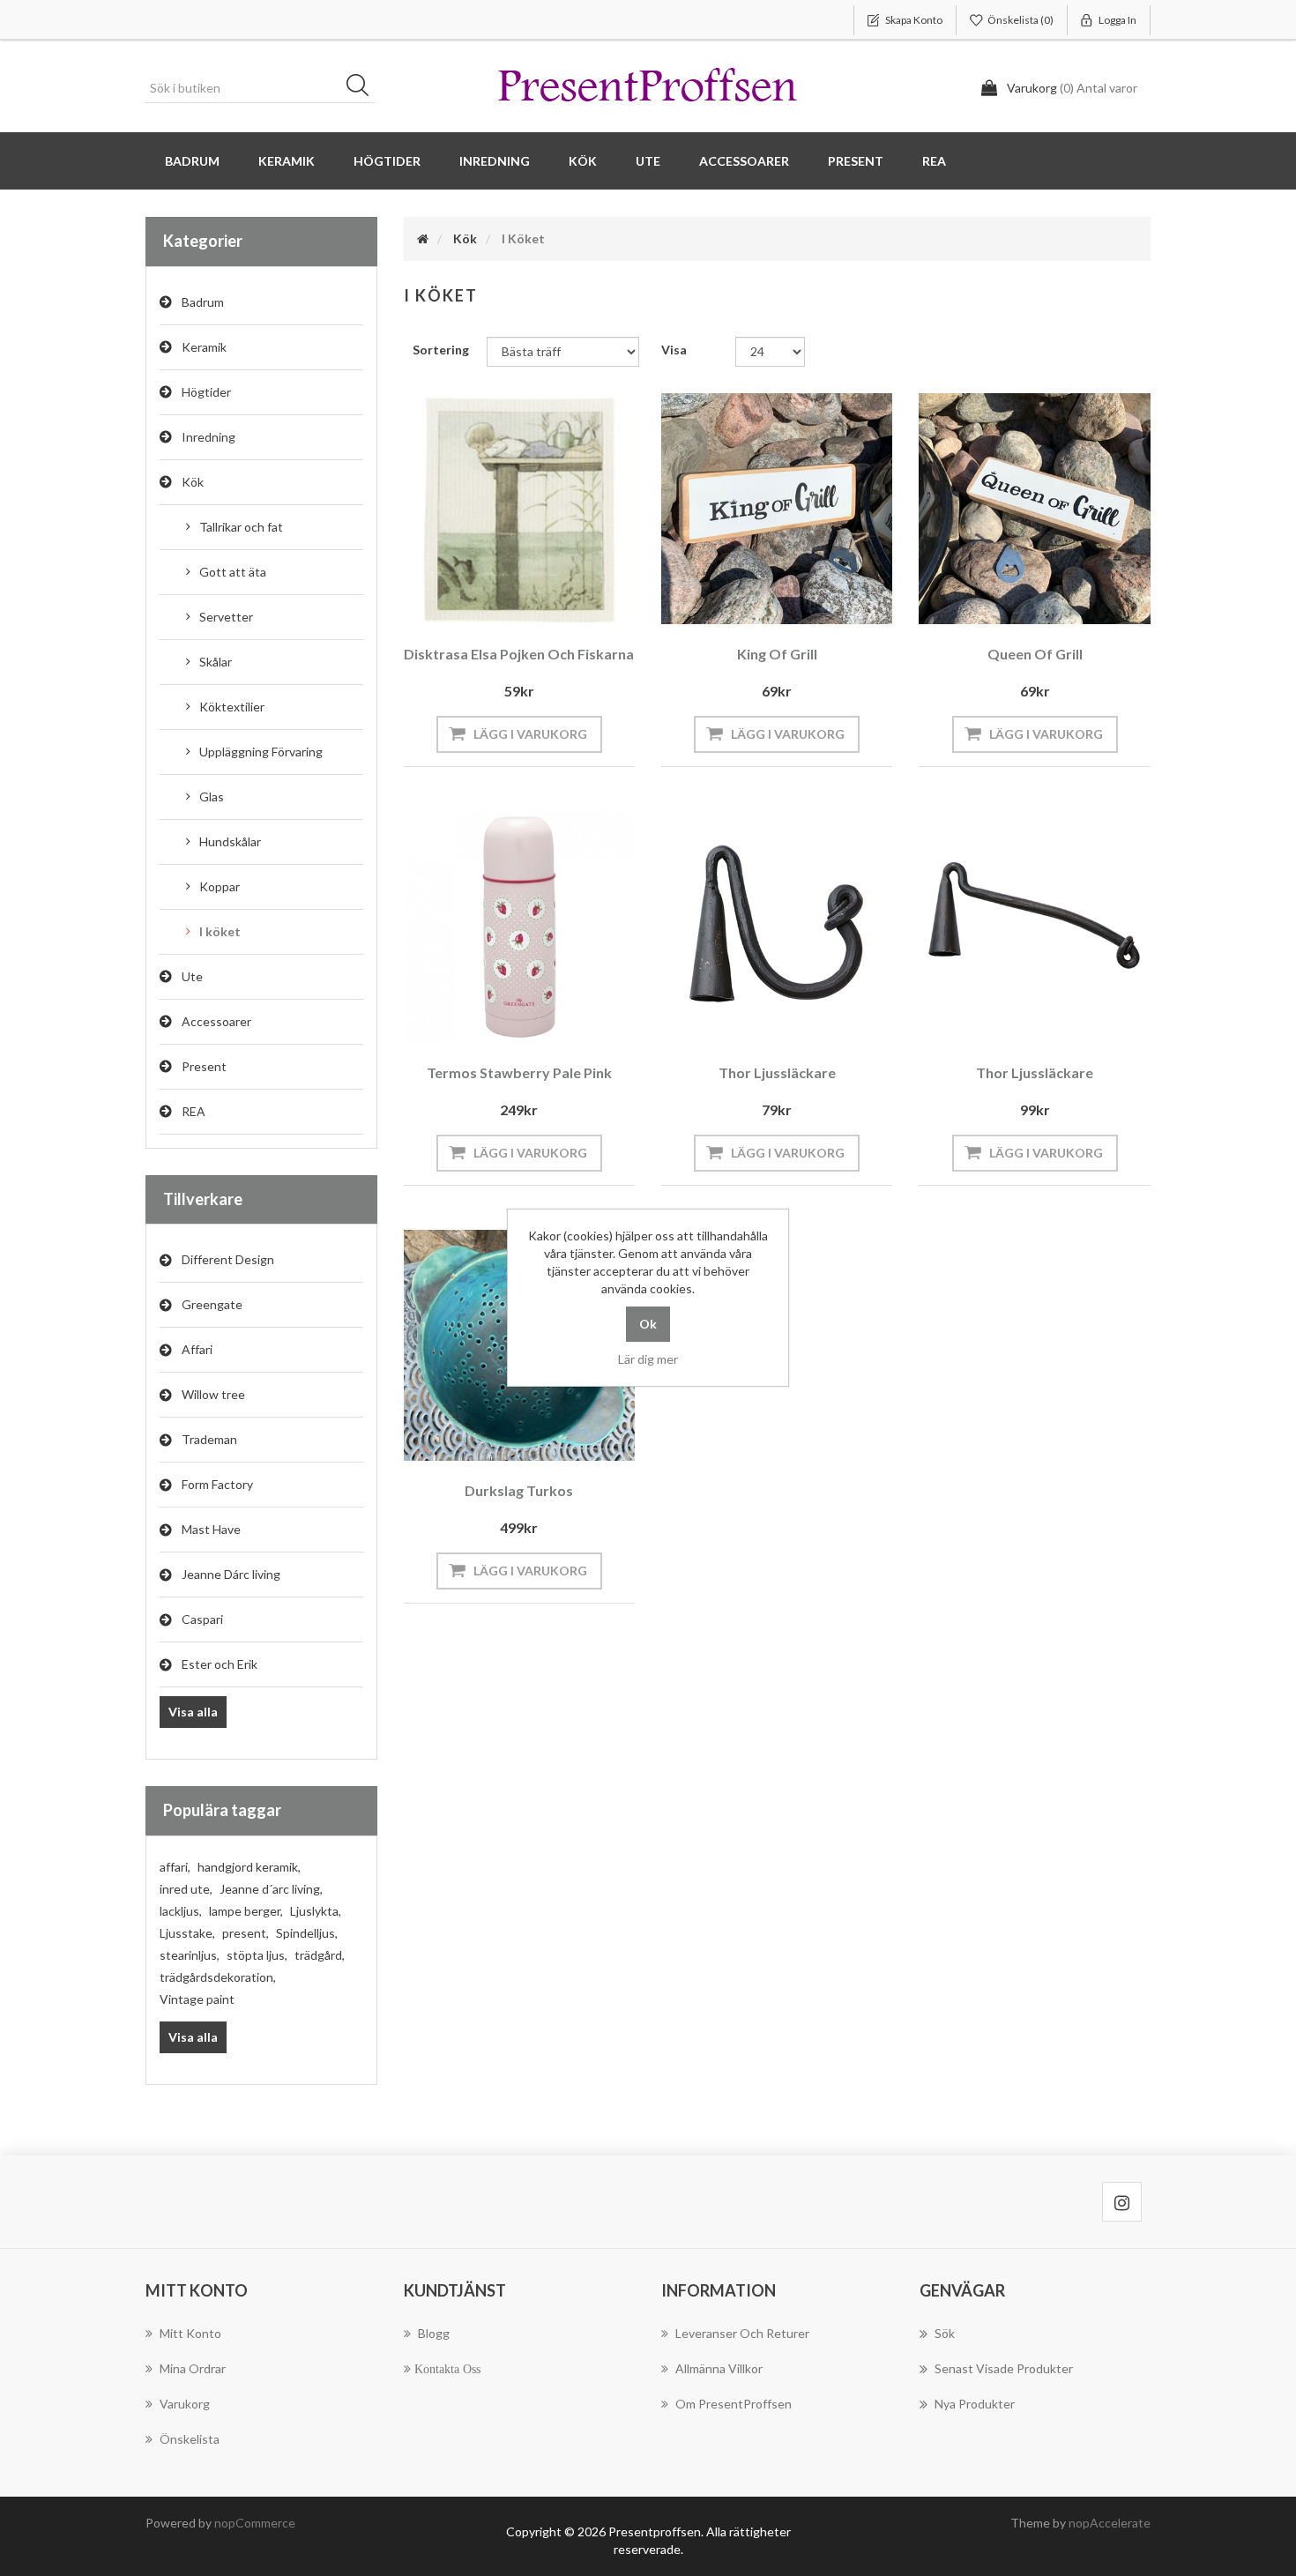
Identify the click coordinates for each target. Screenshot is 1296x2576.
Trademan (209, 1439)
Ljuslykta (316, 1911)
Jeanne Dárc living (231, 1574)
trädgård (320, 1955)
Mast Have (211, 1529)
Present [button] (856, 161)
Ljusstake (187, 1933)
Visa (674, 350)
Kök (193, 482)
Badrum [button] (192, 161)
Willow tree (213, 1394)
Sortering (441, 350)
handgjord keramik (249, 1867)
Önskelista (190, 2439)
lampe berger (246, 1911)
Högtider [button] (387, 161)
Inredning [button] (495, 161)
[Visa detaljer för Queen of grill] (1034, 509)
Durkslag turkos (519, 1490)
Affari (197, 1349)
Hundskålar (230, 841)
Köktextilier (232, 707)
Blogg (434, 2333)
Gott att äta (233, 572)
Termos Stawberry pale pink (519, 1072)
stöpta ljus (257, 1955)
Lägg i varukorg (530, 734)
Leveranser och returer (742, 2333)
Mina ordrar (193, 2368)
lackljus (181, 1911)
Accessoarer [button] (744, 161)
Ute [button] (648, 161)
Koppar (220, 886)
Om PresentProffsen (734, 2404)
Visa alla (193, 1712)
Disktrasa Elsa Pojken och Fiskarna (519, 654)
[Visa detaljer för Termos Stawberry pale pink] (519, 927)
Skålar (216, 662)
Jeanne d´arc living (271, 1889)
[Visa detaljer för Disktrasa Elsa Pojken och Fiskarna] (519, 509)
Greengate (212, 1304)
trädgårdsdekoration (218, 1977)
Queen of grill (1035, 654)
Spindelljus (307, 1933)
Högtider (206, 392)
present (246, 1933)
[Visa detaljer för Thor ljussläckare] (777, 927)
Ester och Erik (220, 1664)
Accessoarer (216, 1021)
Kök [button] (583, 161)
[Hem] (423, 238)
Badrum (203, 302)
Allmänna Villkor (719, 2368)
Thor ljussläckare (777, 1072)
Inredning (209, 437)
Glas (212, 797)
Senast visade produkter (1004, 2368)
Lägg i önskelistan (515, 600)
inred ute (186, 1889)
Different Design (228, 1259)
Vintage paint (197, 1999)
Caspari (202, 1619)
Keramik (204, 347)
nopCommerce (255, 2523)
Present (204, 1066)
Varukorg (185, 2404)
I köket (220, 931)
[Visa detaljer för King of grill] (777, 509)
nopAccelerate (1110, 2523)
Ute (192, 976)
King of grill (777, 654)
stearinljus (190, 1955)
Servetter (226, 617)
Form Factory (217, 1484)
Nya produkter (975, 2404)
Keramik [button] (287, 161)
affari (175, 1867)
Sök (363, 88)
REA (934, 161)
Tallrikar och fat (241, 527)
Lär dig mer (648, 1359)
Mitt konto (190, 2333)
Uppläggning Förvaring (261, 752)
